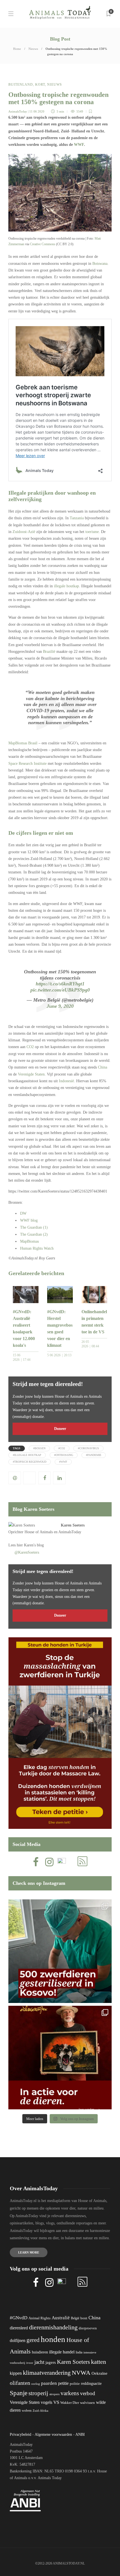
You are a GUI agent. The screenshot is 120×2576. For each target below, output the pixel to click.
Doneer (60, 1429)
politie (75, 2384)
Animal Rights (39, 2318)
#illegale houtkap (27, 1455)
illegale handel (62, 2352)
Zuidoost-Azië (24, 532)
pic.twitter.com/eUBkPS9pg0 (60, 990)
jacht (39, 2362)
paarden (49, 2383)
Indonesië (66, 1081)
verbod (88, 2393)
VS (56, 2402)
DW (23, 1213)
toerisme (92, 532)
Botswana (100, 264)
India (79, 2352)
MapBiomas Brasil (23, 743)
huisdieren (40, 2352)
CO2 (30, 1047)
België (75, 2318)
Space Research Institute (27, 764)
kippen (16, 2373)
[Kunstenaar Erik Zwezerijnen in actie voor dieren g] (60, 2058)
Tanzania (77, 518)
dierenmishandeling (53, 2327)
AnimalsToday (18, 111)
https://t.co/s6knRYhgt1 (60, 984)
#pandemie (94, 1455)
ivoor (30, 2363)
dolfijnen (18, 2340)
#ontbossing (64, 1455)
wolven (27, 2411)
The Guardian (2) (34, 1234)
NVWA (81, 2373)
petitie (63, 2383)
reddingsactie (91, 2384)
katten (99, 2362)
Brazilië (49, 652)
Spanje (19, 2393)
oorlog (36, 2384)
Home (17, 49)
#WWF (63, 1462)
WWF (79, 145)
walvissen (87, 2403)
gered (33, 2340)
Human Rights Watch (37, 1248)
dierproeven (88, 2328)
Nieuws (33, 49)
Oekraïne (99, 2373)
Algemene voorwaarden (53, 2434)
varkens (70, 2393)
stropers (54, 2394)
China (103, 1067)
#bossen (39, 1448)
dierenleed (19, 2328)
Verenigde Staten (31, 1074)
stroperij (38, 2393)
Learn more (29, 2252)
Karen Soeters (73, 1525)
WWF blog (29, 1220)
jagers (51, 2362)
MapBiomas (29, 1241)
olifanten (20, 2383)
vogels (46, 2402)
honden (53, 2339)
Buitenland (21, 85)
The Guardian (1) (34, 1227)
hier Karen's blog (30, 1545)
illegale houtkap (66, 586)
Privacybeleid (21, 2434)
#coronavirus (88, 1448)
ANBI (80, 2434)
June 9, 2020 (60, 1006)
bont (84, 2318)
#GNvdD (19, 2318)
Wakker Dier (70, 2403)
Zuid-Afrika (40, 2411)
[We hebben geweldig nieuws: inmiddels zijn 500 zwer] (60, 1951)
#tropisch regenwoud (30, 1462)
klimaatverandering (47, 2373)
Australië (61, 2318)
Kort (40, 85)
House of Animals (39, 1532)
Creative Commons (43, 244)
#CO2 (62, 1448)
